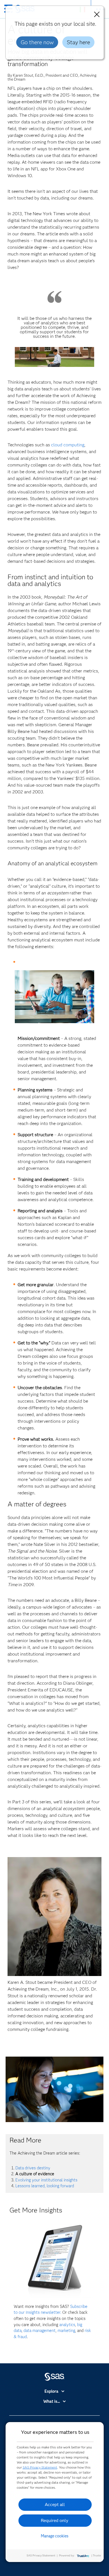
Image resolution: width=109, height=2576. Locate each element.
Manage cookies (55, 2536)
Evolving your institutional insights (46, 2180)
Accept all (55, 2504)
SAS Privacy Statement (40, 2467)
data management (40, 2331)
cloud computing (68, 445)
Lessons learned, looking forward (45, 2186)
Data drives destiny (33, 2168)
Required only (55, 2520)
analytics (67, 2325)
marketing (66, 2331)
